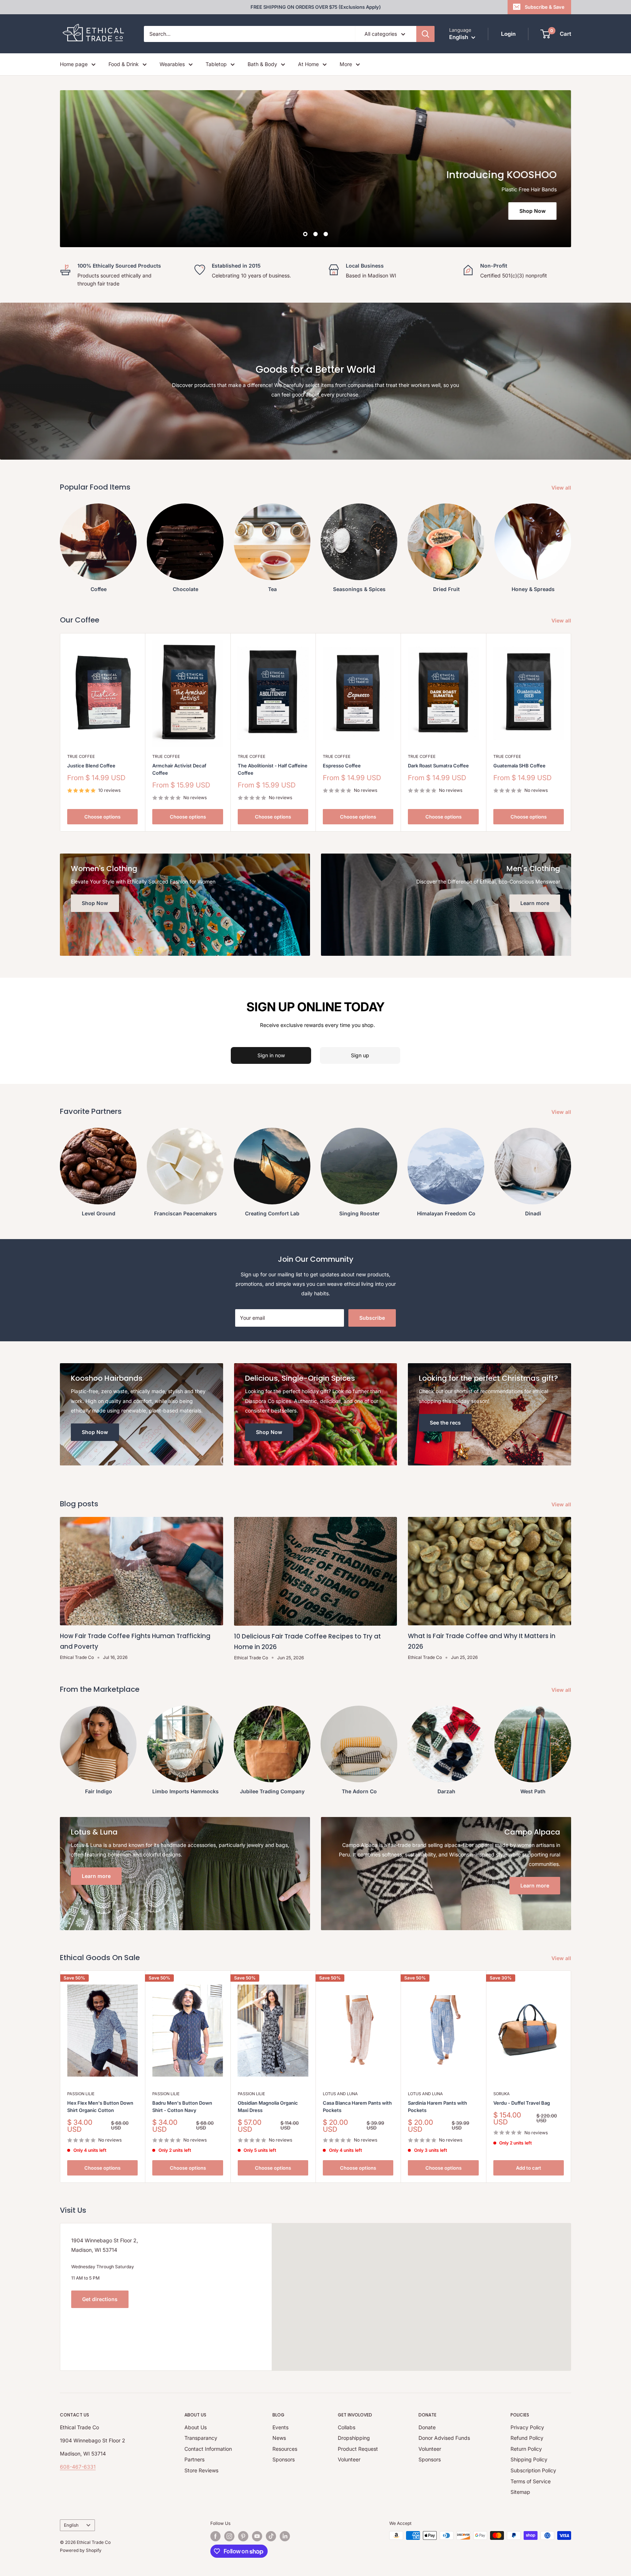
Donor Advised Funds (444, 2438)
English (71, 2525)
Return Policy (526, 2449)
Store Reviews (201, 2470)
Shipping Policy (529, 2459)
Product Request (358, 2449)
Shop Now (532, 211)
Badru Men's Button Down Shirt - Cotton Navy (182, 2107)
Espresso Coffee (342, 766)
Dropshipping (354, 2438)
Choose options (102, 817)
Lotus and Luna (340, 2094)
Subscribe (372, 1318)
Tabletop (216, 64)
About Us (196, 2427)
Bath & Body (262, 64)
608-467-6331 (78, 2467)
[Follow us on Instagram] (229, 2536)
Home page (74, 64)
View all (562, 488)
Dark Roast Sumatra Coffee (438, 766)
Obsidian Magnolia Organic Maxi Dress (268, 2107)
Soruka (502, 2094)
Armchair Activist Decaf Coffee (179, 769)
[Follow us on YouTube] (257, 2536)
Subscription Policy (533, 2470)
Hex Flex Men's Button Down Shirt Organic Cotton (100, 2107)
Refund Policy (527, 2438)
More (346, 64)
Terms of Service (531, 2481)
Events (280, 2427)
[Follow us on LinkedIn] (285, 2536)
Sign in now (271, 1055)
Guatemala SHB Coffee (519, 766)
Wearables (172, 64)
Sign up (360, 1055)
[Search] (425, 34)
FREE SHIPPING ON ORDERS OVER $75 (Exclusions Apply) (316, 7)
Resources (285, 2449)
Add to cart (529, 2168)
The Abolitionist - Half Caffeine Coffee (273, 769)
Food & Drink (124, 64)
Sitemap (520, 2492)
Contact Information (208, 2449)
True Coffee (81, 756)
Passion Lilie (81, 2094)
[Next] (571, 2077)
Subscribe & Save (545, 7)
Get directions (100, 2299)
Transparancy (201, 2438)
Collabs (347, 2427)
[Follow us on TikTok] (271, 2536)
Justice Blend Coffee (91, 766)
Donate (427, 2427)
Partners (194, 2459)
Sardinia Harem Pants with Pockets (437, 2107)
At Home (308, 64)
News (279, 2438)
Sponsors (284, 2459)
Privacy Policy (527, 2427)
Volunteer (349, 2459)
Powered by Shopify (81, 2550)
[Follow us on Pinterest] (243, 2536)
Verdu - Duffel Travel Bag (522, 2103)
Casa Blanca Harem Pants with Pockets (357, 2107)
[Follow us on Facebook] (215, 2536)
